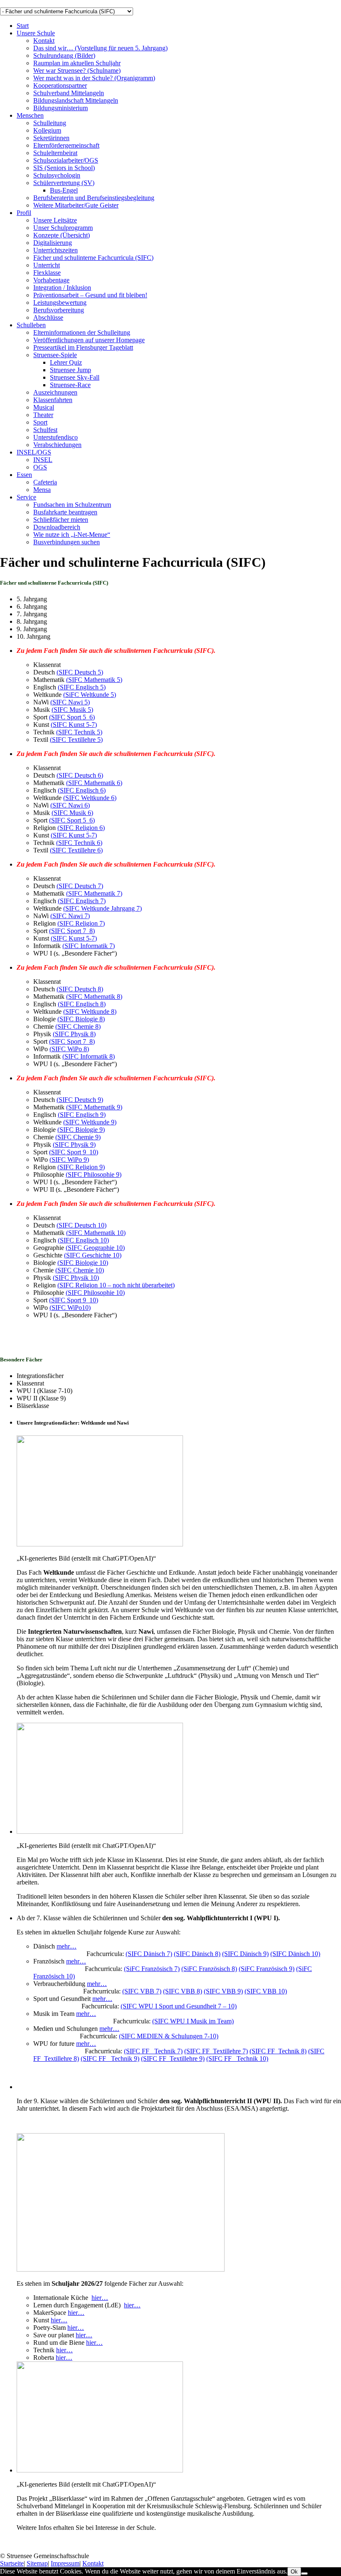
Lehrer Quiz (66, 362)
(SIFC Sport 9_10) (74, 1152)
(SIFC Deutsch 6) (80, 775)
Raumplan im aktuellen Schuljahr (77, 63)
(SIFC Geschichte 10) (93, 1255)
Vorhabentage (51, 280)
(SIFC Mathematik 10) (96, 1233)
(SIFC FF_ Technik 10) (237, 2059)
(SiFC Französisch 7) (152, 1969)
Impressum (65, 2563)
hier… (100, 2298)
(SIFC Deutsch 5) (80, 672)
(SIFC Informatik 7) (89, 946)
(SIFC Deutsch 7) (80, 886)
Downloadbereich (57, 527)
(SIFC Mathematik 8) (94, 997)
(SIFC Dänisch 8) (197, 1954)
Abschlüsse (48, 317)
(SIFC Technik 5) (79, 732)
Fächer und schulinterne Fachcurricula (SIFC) (93, 258)
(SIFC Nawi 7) (70, 916)
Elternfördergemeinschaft (66, 145)
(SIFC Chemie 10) (80, 1270)
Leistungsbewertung (60, 303)
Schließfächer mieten (61, 520)
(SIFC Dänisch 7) (149, 1954)
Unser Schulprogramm (63, 228)
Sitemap (37, 2563)
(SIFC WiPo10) (70, 1308)
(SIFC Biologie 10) (83, 1263)
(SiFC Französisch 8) (209, 1969)
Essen (24, 475)
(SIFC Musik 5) (72, 710)
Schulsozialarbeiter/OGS (66, 160)
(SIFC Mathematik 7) (94, 893)
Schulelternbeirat (55, 153)
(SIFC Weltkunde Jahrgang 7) (103, 908)
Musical (44, 407)
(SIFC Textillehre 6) (76, 850)
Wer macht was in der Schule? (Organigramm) (94, 78)
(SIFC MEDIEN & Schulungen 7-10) (169, 2036)
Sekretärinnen (51, 138)
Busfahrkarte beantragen (65, 512)
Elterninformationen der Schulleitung (82, 332)
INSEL (43, 460)
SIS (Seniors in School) (64, 168)
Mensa (42, 490)
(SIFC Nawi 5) (70, 702)
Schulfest (45, 430)
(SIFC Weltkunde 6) (90, 798)
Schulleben (31, 325)
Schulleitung (50, 123)
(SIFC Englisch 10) (83, 1240)
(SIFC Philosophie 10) (95, 1293)
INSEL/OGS (34, 452)
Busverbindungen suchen (67, 542)
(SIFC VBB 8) (183, 1991)
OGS (40, 467)
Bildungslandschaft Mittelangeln (76, 100)
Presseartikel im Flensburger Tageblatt (83, 347)
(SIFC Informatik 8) (89, 1056)
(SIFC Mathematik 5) (94, 680)
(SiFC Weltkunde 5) (90, 695)
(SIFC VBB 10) (266, 1991)
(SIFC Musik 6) (72, 813)
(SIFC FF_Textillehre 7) (216, 2051)
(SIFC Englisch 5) (82, 687)
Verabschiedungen (57, 445)
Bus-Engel (64, 190)
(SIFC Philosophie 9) (94, 1174)
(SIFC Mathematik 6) (94, 783)
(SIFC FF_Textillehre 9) (173, 2059)
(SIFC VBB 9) (223, 1991)
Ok (294, 2572)
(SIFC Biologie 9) (81, 1130)
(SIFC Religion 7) (81, 923)
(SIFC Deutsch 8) (80, 989)
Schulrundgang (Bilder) (64, 56)
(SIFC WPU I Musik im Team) (193, 2021)
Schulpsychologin (57, 175)
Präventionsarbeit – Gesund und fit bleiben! (90, 295)
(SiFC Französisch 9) (267, 1969)
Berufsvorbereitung (59, 310)
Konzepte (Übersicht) (62, 235)
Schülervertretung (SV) (64, 183)
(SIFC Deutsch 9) (80, 1100)
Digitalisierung (53, 243)
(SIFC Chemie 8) (78, 1026)
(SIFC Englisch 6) (82, 790)
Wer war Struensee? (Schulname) (77, 70)
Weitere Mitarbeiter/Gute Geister (76, 205)
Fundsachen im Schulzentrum (72, 505)
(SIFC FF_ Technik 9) (110, 2059)
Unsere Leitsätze (55, 220)
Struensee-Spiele (55, 355)
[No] (304, 2574)
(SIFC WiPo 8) (69, 1049)
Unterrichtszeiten (56, 250)
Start (23, 26)
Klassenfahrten (53, 400)
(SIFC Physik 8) (74, 1034)
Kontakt (44, 41)
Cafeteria (45, 482)
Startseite (12, 2563)
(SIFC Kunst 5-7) (74, 725)
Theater (43, 415)
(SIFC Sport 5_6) (72, 717)
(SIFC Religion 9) (81, 1167)
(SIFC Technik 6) (79, 843)
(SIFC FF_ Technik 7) (153, 2051)
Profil (24, 213)
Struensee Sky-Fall (75, 377)
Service (26, 497)
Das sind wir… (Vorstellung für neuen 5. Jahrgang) (100, 48)
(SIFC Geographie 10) (95, 1248)
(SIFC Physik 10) (76, 1278)
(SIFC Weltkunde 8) (90, 1011)
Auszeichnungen (55, 392)
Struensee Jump (70, 370)
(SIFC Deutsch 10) (82, 1225)
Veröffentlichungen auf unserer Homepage (89, 340)
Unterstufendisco (56, 437)
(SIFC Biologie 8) (81, 1019)
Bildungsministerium (61, 108)
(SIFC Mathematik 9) (94, 1107)
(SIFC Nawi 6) (70, 805)
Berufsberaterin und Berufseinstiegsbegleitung (94, 198)
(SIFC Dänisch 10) (295, 1954)
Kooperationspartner (60, 85)
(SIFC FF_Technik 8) (278, 2051)
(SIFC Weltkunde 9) (90, 1122)
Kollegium (47, 130)
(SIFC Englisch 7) (82, 901)
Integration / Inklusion (62, 288)
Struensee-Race (70, 385)
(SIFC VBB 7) (142, 1991)
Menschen (30, 115)
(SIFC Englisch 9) (82, 1115)
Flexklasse (47, 273)
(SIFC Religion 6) (81, 828)
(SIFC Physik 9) (74, 1145)
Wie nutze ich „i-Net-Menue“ (72, 535)
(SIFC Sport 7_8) (72, 931)
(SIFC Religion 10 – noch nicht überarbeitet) (116, 1285)
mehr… (67, 1946)
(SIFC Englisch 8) (82, 1004)
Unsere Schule (36, 33)
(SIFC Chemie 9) (78, 1137)
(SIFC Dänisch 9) (245, 1954)
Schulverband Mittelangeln (69, 93)
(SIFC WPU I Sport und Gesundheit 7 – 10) (179, 2006)
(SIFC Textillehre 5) (76, 740)
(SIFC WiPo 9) (69, 1160)
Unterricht (47, 265)
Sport (40, 422)
